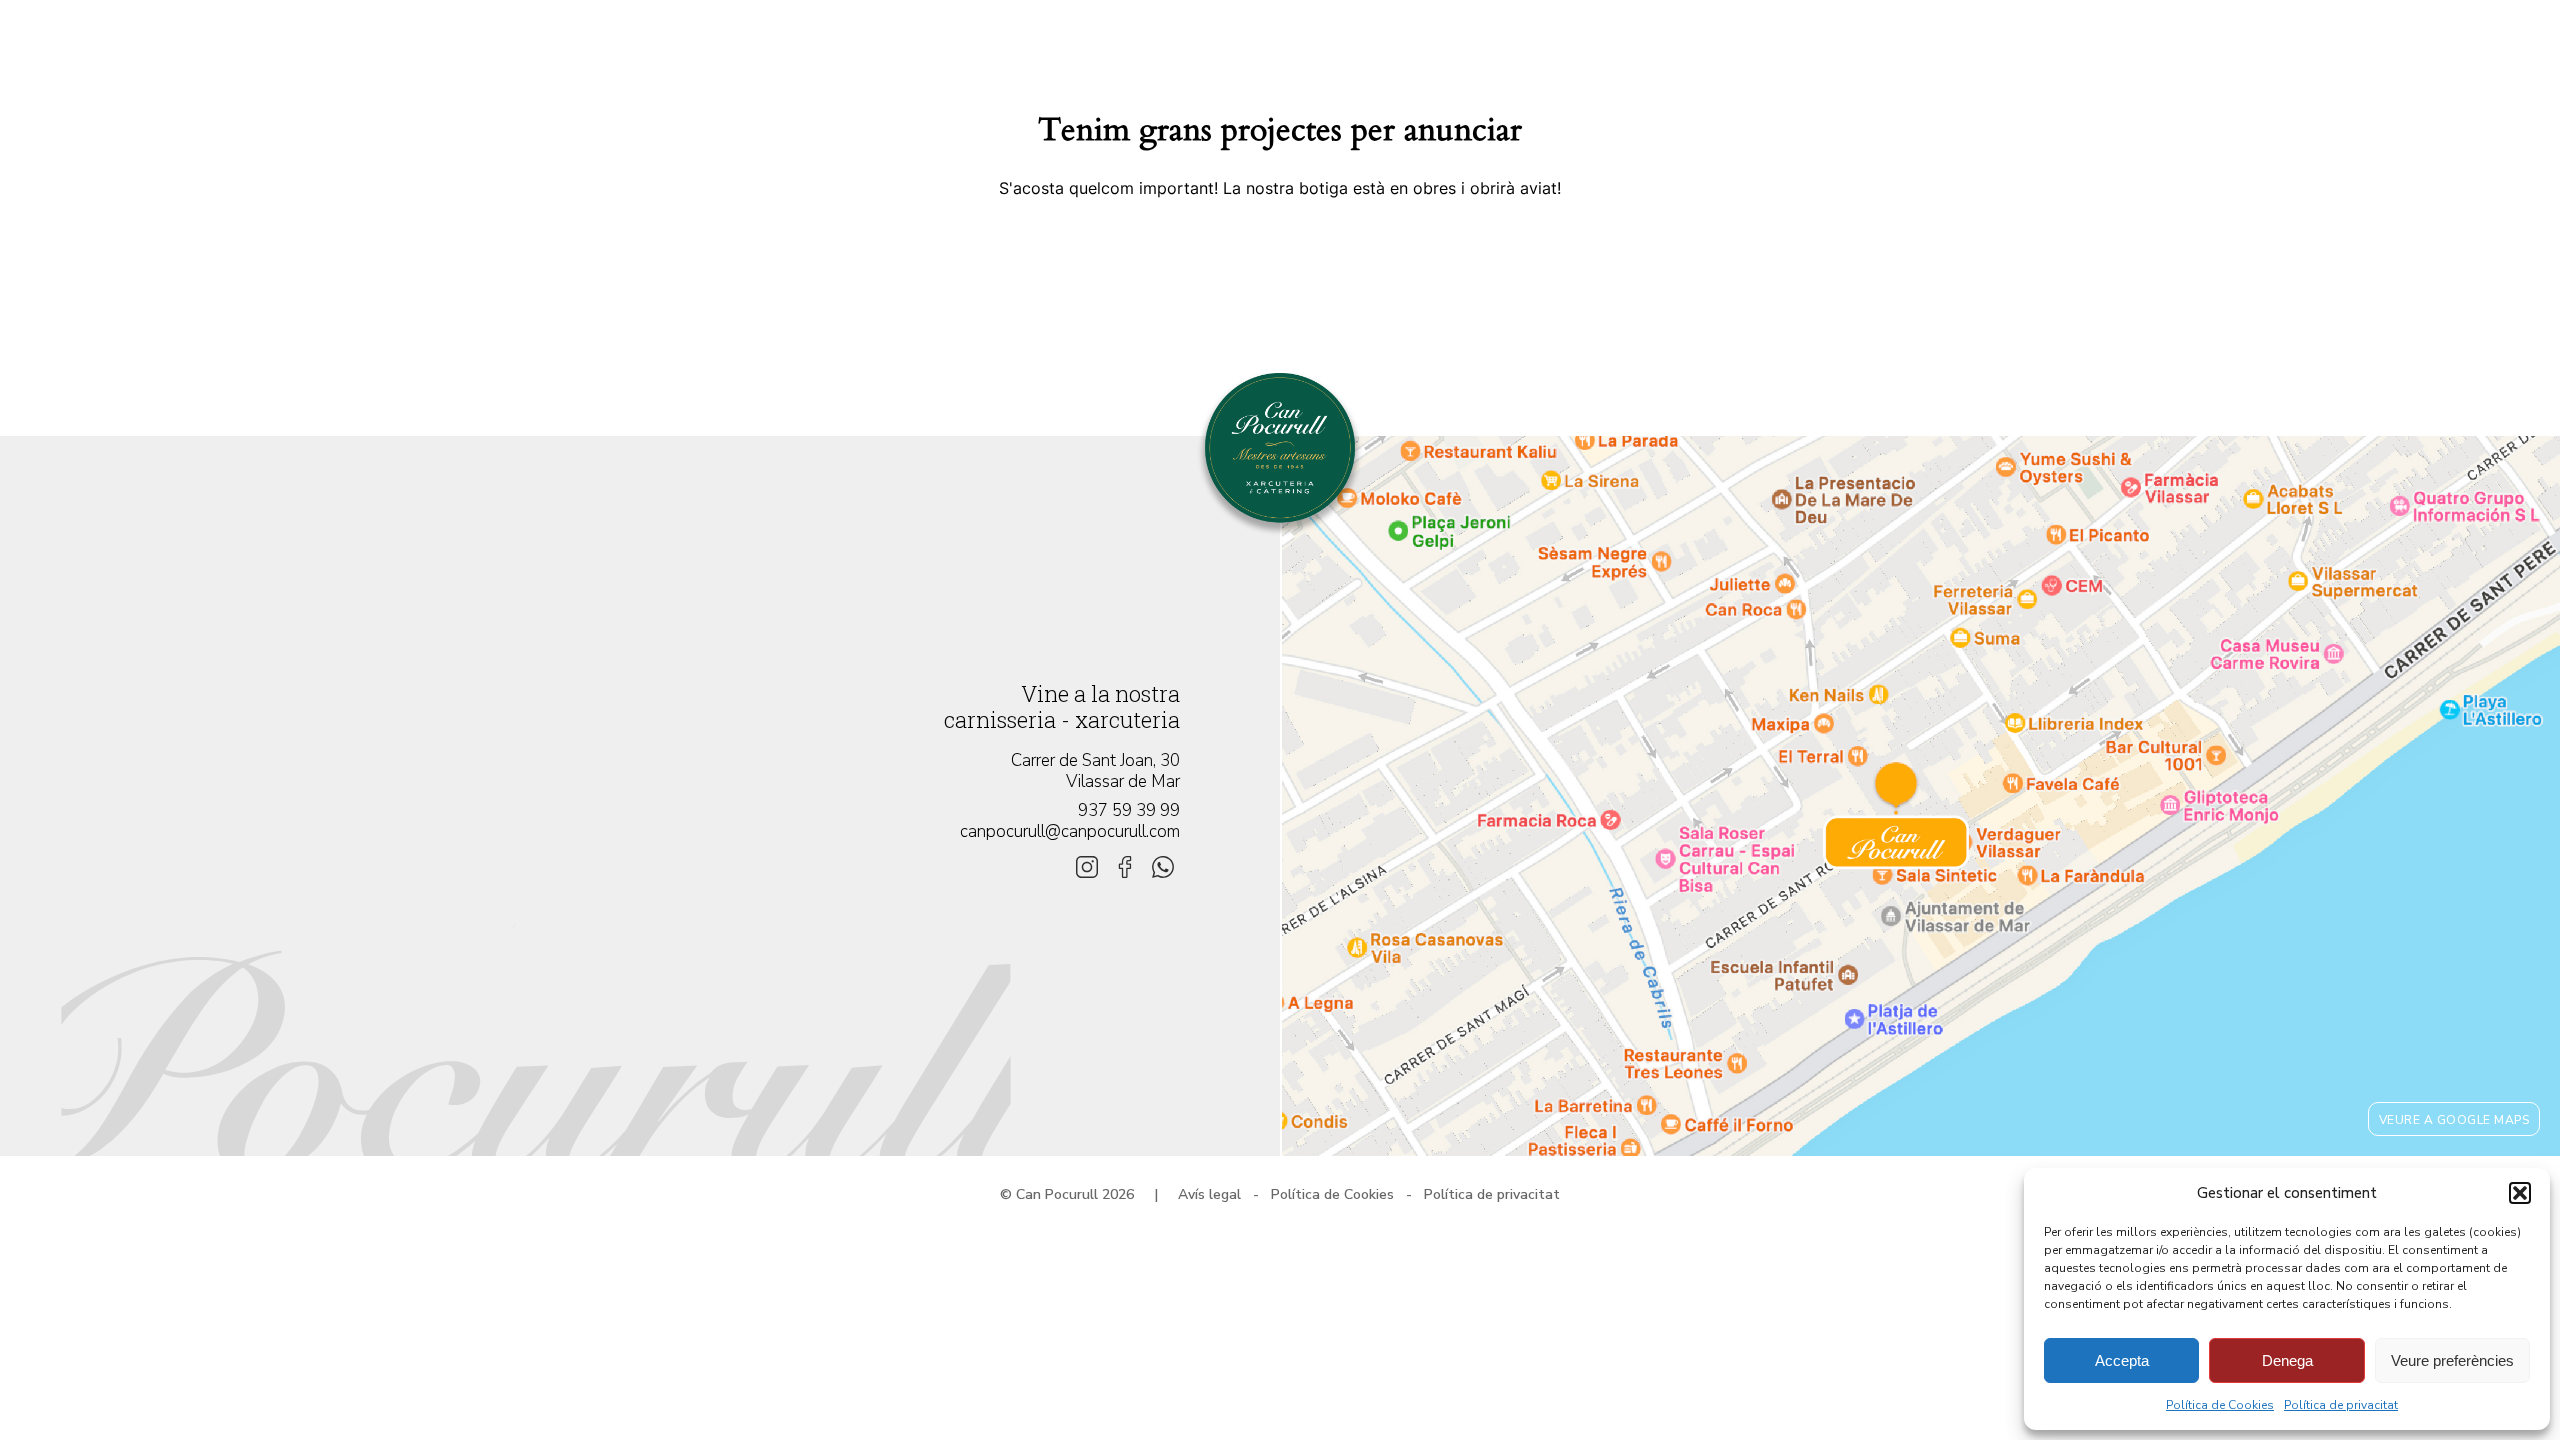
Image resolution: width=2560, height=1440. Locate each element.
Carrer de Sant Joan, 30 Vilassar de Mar (1095, 771)
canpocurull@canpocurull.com (1070, 831)
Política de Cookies (2220, 1405)
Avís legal (1209, 1194)
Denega (2287, 1360)
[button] (2520, 1193)
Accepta (2122, 1360)
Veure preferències (2452, 1360)
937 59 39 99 (1129, 810)
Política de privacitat (2341, 1405)
